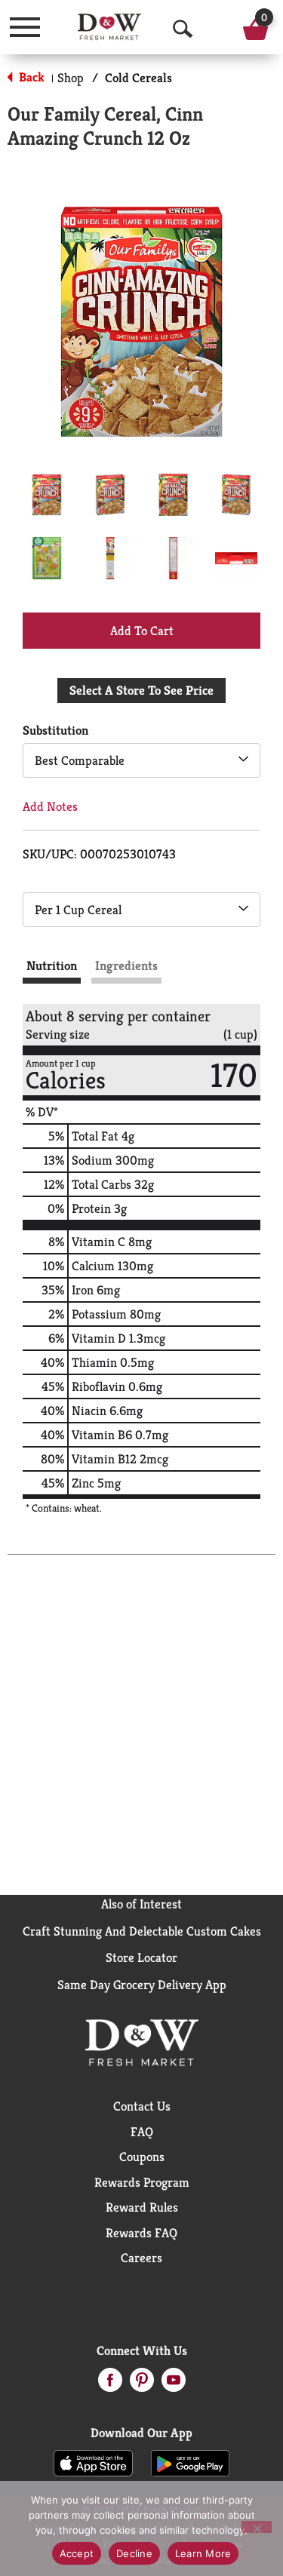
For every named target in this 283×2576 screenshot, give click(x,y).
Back (30, 77)
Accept (77, 2553)
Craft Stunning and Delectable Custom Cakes (142, 1931)
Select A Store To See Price (141, 690)
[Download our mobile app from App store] (93, 2462)
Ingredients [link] (126, 966)
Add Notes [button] (50, 806)
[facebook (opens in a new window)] (110, 2384)
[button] (47, 495)
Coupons (142, 2157)
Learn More (203, 2553)
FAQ (142, 2132)
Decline (134, 2553)
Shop (71, 78)
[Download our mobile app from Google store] (191, 2462)
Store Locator (141, 1957)
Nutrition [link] (52, 966)
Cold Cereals (138, 78)
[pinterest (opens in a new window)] (142, 2384)
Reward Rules (142, 2207)
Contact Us (142, 2106)
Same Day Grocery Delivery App (142, 1985)
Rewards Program (142, 2182)
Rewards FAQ (141, 2233)
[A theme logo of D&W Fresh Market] (109, 27)
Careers (141, 2258)
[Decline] (257, 2527)
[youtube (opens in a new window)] (174, 2384)
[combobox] (141, 760)
